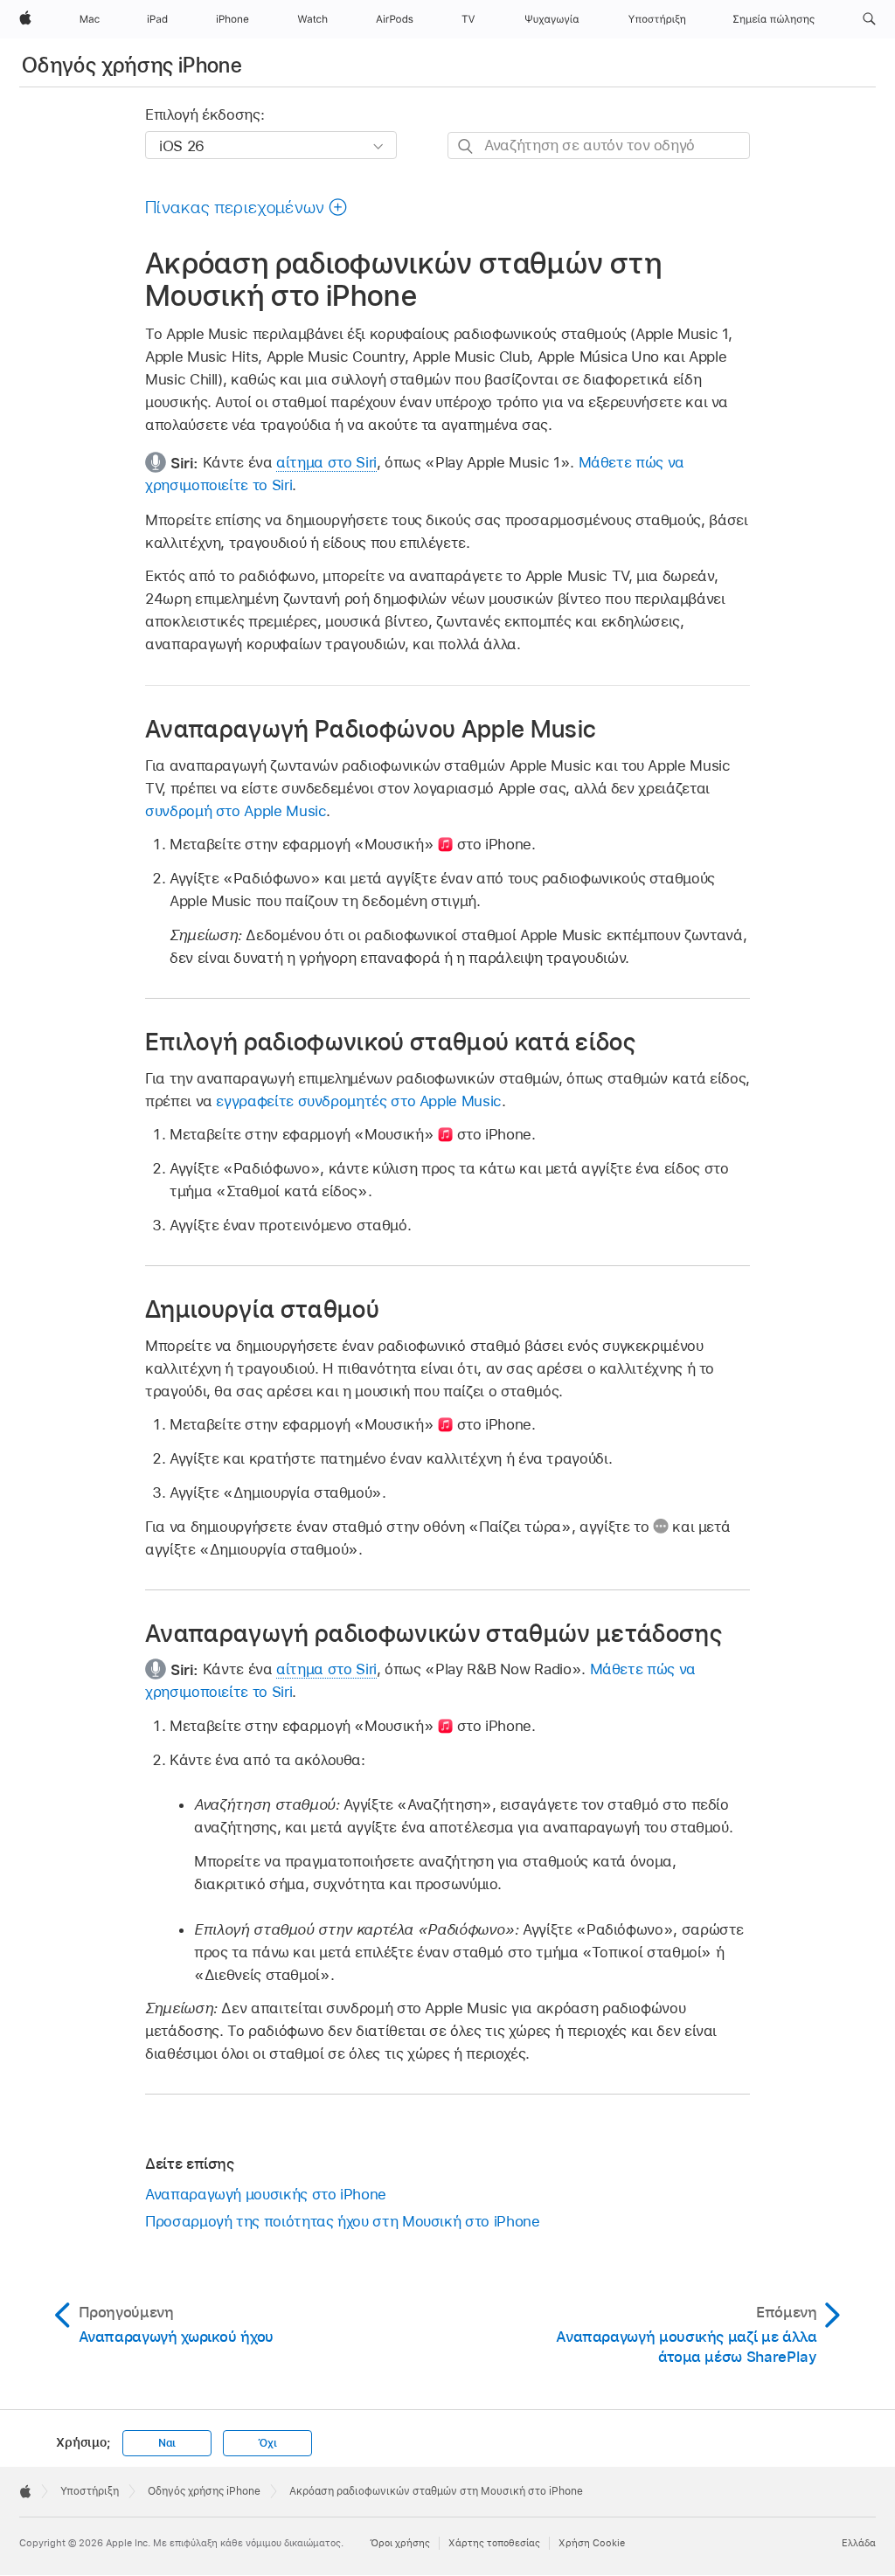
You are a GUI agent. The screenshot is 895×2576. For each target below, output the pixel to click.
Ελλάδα (859, 2543)
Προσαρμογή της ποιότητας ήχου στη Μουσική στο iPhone (342, 2221)
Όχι (267, 2443)
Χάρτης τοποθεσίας (494, 2543)
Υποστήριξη (90, 2491)
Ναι (167, 2443)
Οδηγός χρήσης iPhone (132, 65)
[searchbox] (599, 145)
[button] (869, 19)
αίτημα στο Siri (326, 462)
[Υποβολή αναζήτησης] (466, 146)
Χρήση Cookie (592, 2543)
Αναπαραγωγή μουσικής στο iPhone (266, 2194)
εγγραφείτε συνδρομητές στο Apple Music (358, 1101)
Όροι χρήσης (400, 2543)
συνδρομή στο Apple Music (236, 811)
